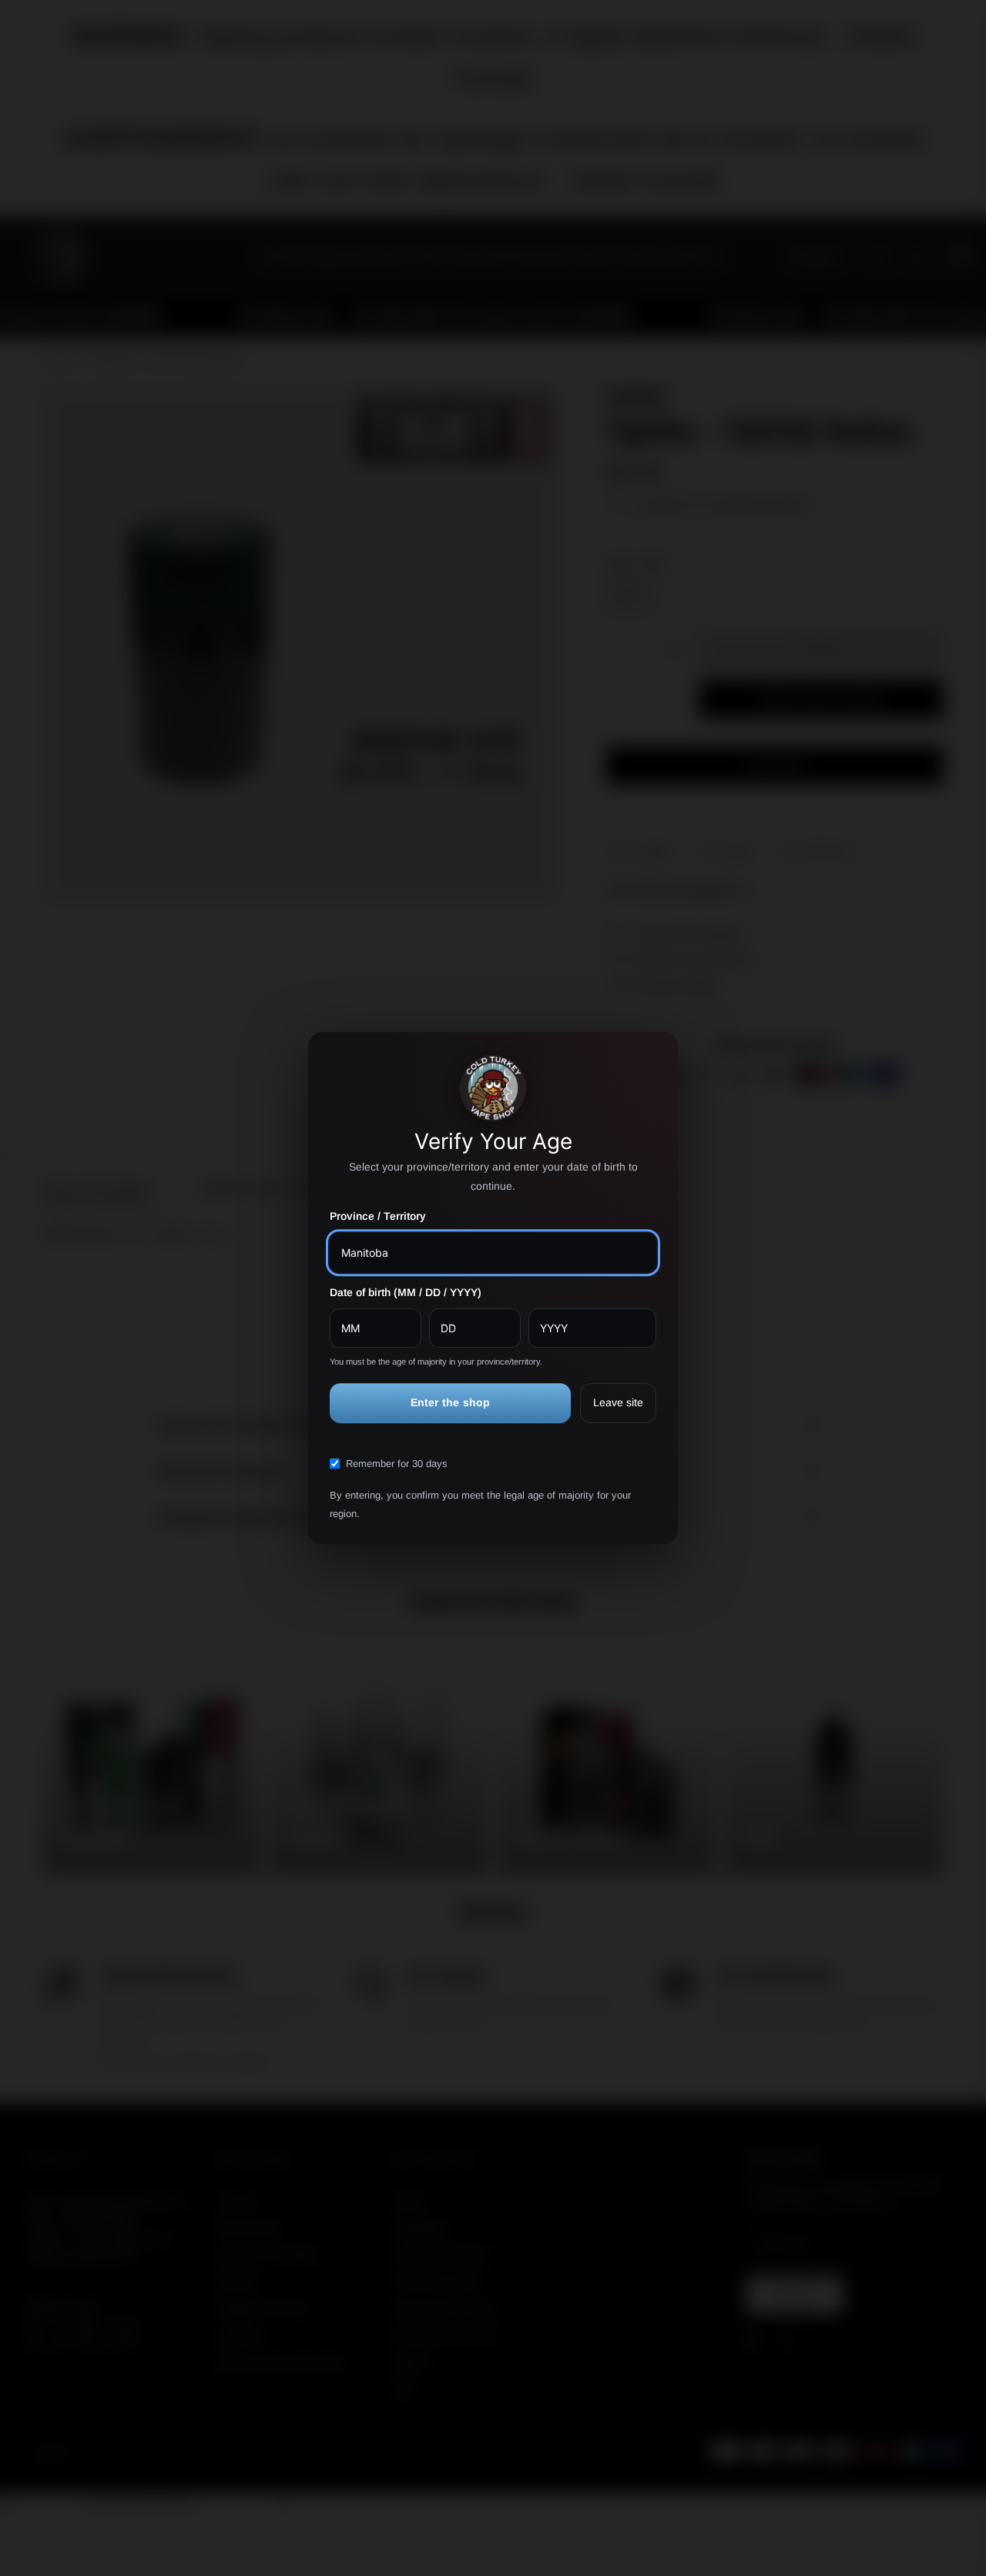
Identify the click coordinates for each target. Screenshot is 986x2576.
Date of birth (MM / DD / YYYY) (406, 1292)
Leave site (618, 1403)
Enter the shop (451, 1403)
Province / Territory (378, 1217)
